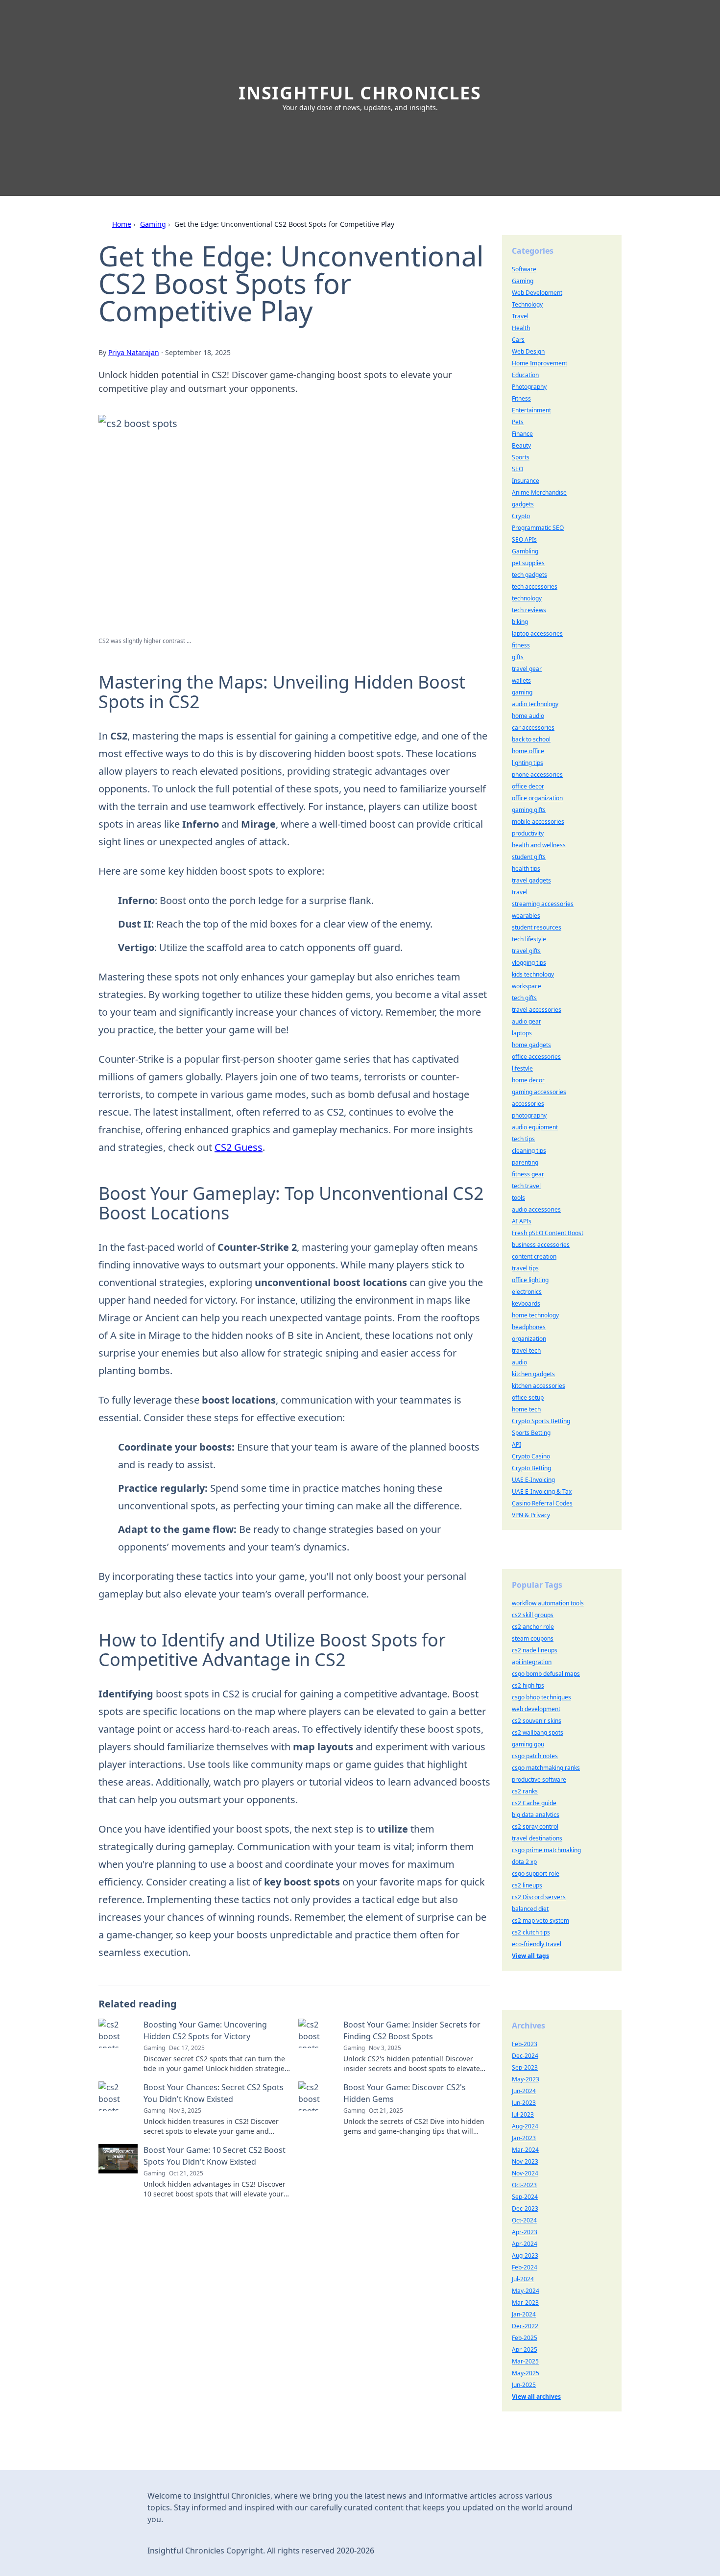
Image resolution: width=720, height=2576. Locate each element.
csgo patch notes (535, 1756)
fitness (521, 645)
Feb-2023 (525, 2044)
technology (527, 598)
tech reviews (529, 610)
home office (528, 751)
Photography (529, 387)
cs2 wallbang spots (538, 1732)
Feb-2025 (525, 2338)
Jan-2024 (524, 2314)
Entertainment (531, 410)
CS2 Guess (239, 1147)
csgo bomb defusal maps (546, 1674)
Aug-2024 (525, 2126)
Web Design (528, 351)
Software (524, 269)
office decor (528, 786)
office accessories (536, 1057)
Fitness (521, 398)
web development (536, 1709)
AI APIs (522, 1221)
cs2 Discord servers (539, 1897)
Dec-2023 (525, 2208)
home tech (526, 1409)
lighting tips (528, 763)
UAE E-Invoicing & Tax (542, 1491)
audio (519, 1362)
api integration (532, 1662)
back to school (531, 739)
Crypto (521, 516)
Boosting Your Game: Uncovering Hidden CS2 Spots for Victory (205, 2030)
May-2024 (526, 2291)
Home (122, 224)
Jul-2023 (523, 2114)
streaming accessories (543, 904)
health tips (526, 869)
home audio (528, 716)
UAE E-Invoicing (533, 1480)
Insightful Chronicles (360, 93)
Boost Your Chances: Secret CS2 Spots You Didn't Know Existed (214, 2093)
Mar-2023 (525, 2302)
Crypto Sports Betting (541, 1421)
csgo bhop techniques (541, 1697)
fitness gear (528, 1174)
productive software (539, 1779)
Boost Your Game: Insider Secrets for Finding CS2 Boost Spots (412, 2030)
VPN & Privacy (531, 1515)
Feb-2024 (525, 2267)
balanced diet (530, 1909)
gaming (522, 692)
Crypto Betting (531, 1468)
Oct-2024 (524, 2220)
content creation (534, 1256)
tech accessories (535, 586)
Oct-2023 (524, 2185)
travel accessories (537, 1010)
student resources (537, 927)
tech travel (526, 1186)
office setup (528, 1397)
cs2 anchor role (533, 1627)
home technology (535, 1315)
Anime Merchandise (539, 492)
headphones (529, 1327)
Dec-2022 (525, 2326)
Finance (522, 434)
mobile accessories (538, 822)
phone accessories (537, 775)
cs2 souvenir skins (537, 1721)
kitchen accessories (539, 1386)
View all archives (536, 2397)
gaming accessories (539, 1092)
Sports (521, 457)
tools (518, 1198)
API (516, 1444)
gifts (518, 657)
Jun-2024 (524, 2091)
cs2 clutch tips (531, 1932)
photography (529, 1115)
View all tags (530, 1956)
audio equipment (535, 1127)
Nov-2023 (525, 2161)
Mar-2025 (525, 2361)
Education (525, 375)
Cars (518, 340)
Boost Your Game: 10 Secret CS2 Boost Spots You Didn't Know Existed (215, 2156)
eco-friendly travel (537, 1944)
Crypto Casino (531, 1456)
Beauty (521, 445)
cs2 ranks (525, 1791)
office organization (537, 798)
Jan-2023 (524, 2138)
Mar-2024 (525, 2150)
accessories (528, 1104)
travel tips (525, 1268)
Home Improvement (540, 363)
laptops (522, 1033)
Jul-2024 (523, 2279)
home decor (528, 1080)
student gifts (529, 857)
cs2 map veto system (540, 1920)
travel (520, 892)
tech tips (523, 1139)
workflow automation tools (548, 1603)
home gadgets (531, 1045)
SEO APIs (524, 539)
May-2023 (526, 2079)
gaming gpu (528, 1744)
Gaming (153, 224)
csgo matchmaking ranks (546, 1768)
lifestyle (522, 1068)
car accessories (533, 727)
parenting (525, 1162)
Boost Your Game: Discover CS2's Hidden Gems (405, 2093)
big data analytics (536, 1815)
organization (529, 1339)
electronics (527, 1292)
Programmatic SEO (538, 528)
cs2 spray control (535, 1826)
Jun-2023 (524, 2103)
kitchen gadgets (533, 1374)
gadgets (523, 504)
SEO (517, 469)
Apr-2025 (525, 2349)
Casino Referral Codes (542, 1503)
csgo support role (536, 1873)
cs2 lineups (527, 1885)
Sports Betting (531, 1433)
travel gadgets (531, 880)
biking (520, 622)
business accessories (541, 1245)
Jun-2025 (524, 2385)
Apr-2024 (525, 2244)
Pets (518, 422)
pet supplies (528, 563)
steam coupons (533, 1638)
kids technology (533, 974)
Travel (520, 316)
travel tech (526, 1350)
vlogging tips (529, 963)
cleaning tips (529, 1151)
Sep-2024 (525, 2197)
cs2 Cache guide (534, 1803)
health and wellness (539, 845)
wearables (526, 916)
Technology (527, 304)
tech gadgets (529, 575)
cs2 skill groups (533, 1615)
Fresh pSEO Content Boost (548, 1233)
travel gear (527, 669)
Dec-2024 (525, 2056)
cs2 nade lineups (535, 1650)
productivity (528, 833)
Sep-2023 (525, 2067)
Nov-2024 (525, 2173)
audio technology (535, 704)
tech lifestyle (529, 939)
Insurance (526, 481)
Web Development (537, 293)
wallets (521, 680)
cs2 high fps (528, 1685)
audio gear (527, 1021)
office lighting (530, 1280)
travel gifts (526, 951)
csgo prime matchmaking (546, 1850)
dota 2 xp (524, 1862)
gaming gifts (529, 810)
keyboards (526, 1303)
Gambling (525, 551)
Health (521, 328)
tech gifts (524, 998)
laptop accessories (537, 633)
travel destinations (537, 1838)
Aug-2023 (525, 2255)
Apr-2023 (525, 2232)
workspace (527, 986)
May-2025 (526, 2373)
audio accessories (536, 1209)
